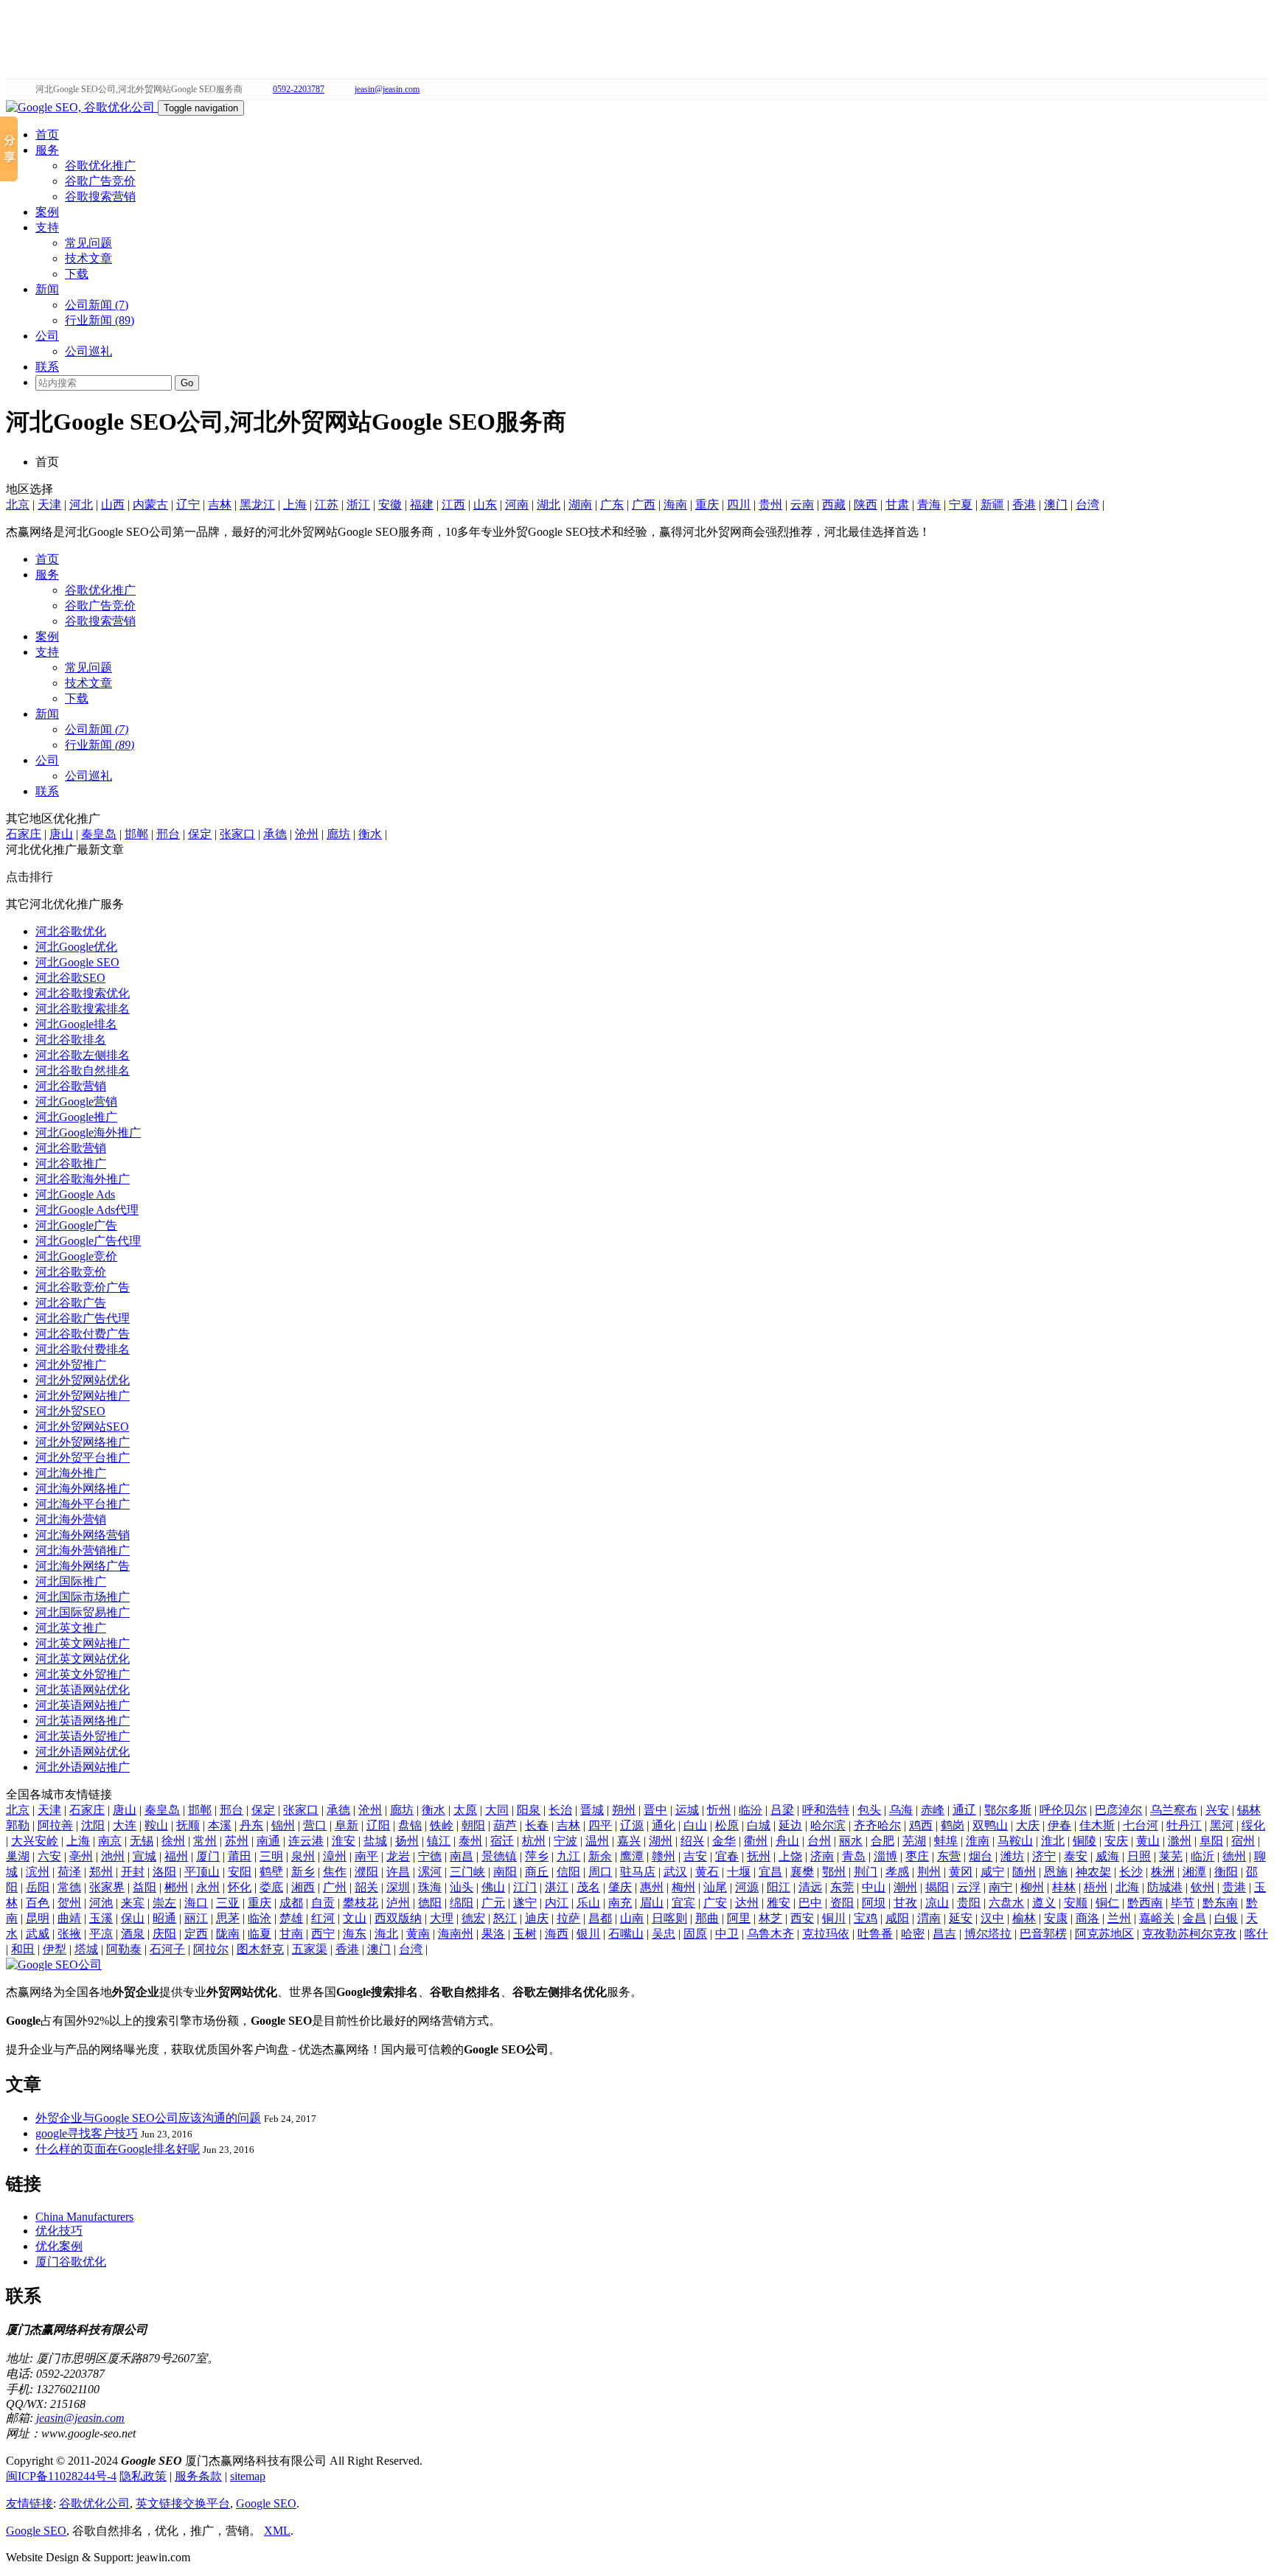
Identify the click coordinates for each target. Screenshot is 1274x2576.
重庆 (707, 505)
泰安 (1076, 1856)
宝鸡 (866, 1918)
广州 (335, 1887)
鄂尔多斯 (1008, 1810)
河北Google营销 (76, 1102)
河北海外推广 (71, 1473)
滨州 (38, 1872)
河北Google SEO (77, 962)
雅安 (779, 1903)
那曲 (707, 1918)
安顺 (1076, 1903)
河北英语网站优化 (83, 1690)
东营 (949, 1856)
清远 (810, 1887)
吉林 (220, 505)
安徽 (390, 505)
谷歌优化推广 (100, 165)
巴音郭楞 (1043, 1934)
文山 (355, 1918)
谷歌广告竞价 (100, 181)
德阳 (430, 1903)
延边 (790, 1825)
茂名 (588, 1887)
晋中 (655, 1810)
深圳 (398, 1887)
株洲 (1163, 1872)
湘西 (303, 1887)
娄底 (271, 1887)
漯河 (430, 1872)
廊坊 (338, 834)
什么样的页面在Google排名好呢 (118, 2149)
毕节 (1183, 1903)
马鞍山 (1015, 1841)
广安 (715, 1903)
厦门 (208, 1856)
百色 (38, 1903)
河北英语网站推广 (83, 1705)
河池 (101, 1903)
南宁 (1000, 1887)
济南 (822, 1856)
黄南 (418, 1934)
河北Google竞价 (76, 1256)
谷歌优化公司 (94, 2503)
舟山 (787, 1841)
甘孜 (905, 1903)
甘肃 (897, 505)
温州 (597, 1841)
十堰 (739, 1872)
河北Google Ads (75, 1194)
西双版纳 (398, 1918)
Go (187, 383)
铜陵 (1085, 1841)
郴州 (176, 1887)
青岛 (854, 1856)
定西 (196, 1934)
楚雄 (291, 1918)
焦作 (335, 1872)
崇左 (164, 1903)
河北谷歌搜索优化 (83, 993)
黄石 (707, 1872)
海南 (675, 505)
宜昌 (770, 1872)
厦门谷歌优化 (71, 2262)
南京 (110, 1841)
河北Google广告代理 (88, 1241)
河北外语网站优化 (83, 1752)
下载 (77, 274)
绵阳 (462, 1903)
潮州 (905, 1887)
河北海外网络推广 (83, 1488)
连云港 (306, 1841)
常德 (69, 1887)
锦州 (283, 1825)
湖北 (549, 505)
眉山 (652, 1903)
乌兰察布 (1174, 1810)
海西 (557, 1934)
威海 (1107, 1856)
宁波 (565, 1841)
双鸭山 (990, 1825)
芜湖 (914, 1841)
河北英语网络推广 (83, 1721)
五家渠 (310, 1949)
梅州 (683, 1887)
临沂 (1202, 1856)
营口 (315, 1825)
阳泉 (529, 1810)
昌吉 (944, 1934)
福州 (176, 1856)
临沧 (260, 1918)
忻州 (719, 1810)
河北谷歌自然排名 (83, 1071)
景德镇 (499, 1856)
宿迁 (502, 1841)
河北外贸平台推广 (83, 1458)
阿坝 (874, 1903)
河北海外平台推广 (83, 1504)
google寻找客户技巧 (87, 2133)
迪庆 (537, 1918)
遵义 (1044, 1903)
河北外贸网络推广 (83, 1442)
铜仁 (1107, 1903)
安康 (1056, 1918)
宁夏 (961, 505)
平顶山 (202, 1872)
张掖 (69, 1934)
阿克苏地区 (1104, 1934)
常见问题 (88, 243)
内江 (557, 1903)
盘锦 (410, 1825)
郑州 (101, 1872)
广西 (644, 505)
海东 (355, 1934)
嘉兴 (629, 1841)
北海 (1127, 1887)
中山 (874, 1887)
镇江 (439, 1841)
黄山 (1148, 1841)
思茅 (228, 1918)
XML (277, 2531)
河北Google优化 (76, 947)
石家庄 (24, 834)
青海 (929, 505)
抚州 (759, 1856)
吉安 (695, 1856)
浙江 (358, 505)
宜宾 (683, 1903)
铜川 (834, 1918)
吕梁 (782, 1810)
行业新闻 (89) (100, 320)
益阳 (145, 1887)
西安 (802, 1918)
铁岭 (442, 1825)
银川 (588, 1934)
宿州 (1243, 1841)
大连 (125, 1825)
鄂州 (834, 1872)
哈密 (913, 1934)
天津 (49, 505)
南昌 (462, 1856)
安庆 (1116, 1841)
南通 (268, 1841)
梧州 (1096, 1887)
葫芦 (505, 1825)
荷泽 (69, 1872)
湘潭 (1194, 1872)
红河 (323, 1918)
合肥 (883, 1841)
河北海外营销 (71, 1519)
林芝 (770, 1918)
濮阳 (366, 1872)
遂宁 (525, 1903)
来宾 (133, 1903)
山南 (632, 1918)
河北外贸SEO (70, 1411)
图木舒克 (260, 1949)
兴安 (1217, 1810)
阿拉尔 (211, 1949)
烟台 (981, 1856)
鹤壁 (271, 1872)
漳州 (335, 1856)
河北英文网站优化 (83, 1659)
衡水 (370, 834)
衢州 (756, 1841)
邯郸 (136, 834)
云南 (802, 505)
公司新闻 (97, 729)
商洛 (1087, 1918)
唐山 (61, 834)
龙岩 (398, 1856)
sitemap (248, 2476)
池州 (113, 1856)
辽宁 (188, 505)
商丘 (537, 1872)
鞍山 (156, 1825)
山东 (485, 505)
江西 (453, 505)
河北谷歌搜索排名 (83, 1009)
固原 (695, 1934)
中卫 (727, 1934)
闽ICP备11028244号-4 (61, 2476)
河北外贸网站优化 (83, 1380)
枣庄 (917, 1856)
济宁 (1044, 1856)
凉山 (937, 1903)
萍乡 (537, 1856)
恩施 (1056, 1872)
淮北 (1053, 1841)
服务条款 (198, 2476)
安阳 (240, 1872)
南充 (620, 1903)
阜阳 (1211, 1841)
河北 (81, 505)
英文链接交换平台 (183, 2503)
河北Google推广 (76, 1117)
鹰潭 (632, 1856)
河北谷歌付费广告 (83, 1334)
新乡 (303, 1872)
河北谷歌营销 (71, 1086)
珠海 (430, 1887)
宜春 (727, 1856)
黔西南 (1145, 1903)
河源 (747, 1887)
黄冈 (961, 1872)
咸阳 (897, 1918)
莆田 (240, 1856)
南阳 (505, 1872)
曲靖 (69, 1918)
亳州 (81, 1856)
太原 (465, 1810)
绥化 (1253, 1825)
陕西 (866, 505)
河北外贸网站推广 (83, 1396)
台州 (819, 1841)
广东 (612, 505)
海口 (196, 1903)
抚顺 (188, 1825)
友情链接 (29, 2503)
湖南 (580, 505)
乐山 (588, 1903)
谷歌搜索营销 (100, 196)
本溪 (220, 1825)
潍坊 (1012, 1856)
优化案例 (59, 2246)
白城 (759, 1825)
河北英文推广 (71, 1628)
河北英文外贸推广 (83, 1674)
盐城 (375, 1841)
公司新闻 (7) (97, 305)
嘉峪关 (1157, 1918)
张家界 (107, 1887)
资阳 (842, 1903)
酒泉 (133, 1934)
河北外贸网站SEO (82, 1427)
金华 (724, 1841)
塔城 (86, 1949)
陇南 (228, 1934)
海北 (386, 1934)
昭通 (164, 1918)
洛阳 (164, 1872)
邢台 (168, 834)
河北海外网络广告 (83, 1566)
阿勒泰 (124, 1949)
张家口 (237, 834)
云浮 (969, 1887)
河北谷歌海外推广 (83, 1179)
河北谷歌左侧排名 (83, 1055)
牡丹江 (1184, 1825)
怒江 (505, 1918)
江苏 (327, 505)
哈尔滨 (828, 1825)
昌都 (600, 1918)
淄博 (885, 1856)
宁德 (430, 1856)
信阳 (568, 1872)
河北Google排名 (76, 1024)
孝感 (897, 1872)
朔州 (624, 1810)
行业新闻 (100, 745)
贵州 (770, 505)
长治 (560, 1810)
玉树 (525, 1934)
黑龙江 (257, 505)
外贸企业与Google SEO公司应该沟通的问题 (148, 2118)
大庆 (1028, 1825)
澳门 (1056, 505)
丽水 (851, 1841)
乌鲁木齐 (770, 1934)
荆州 (929, 1872)
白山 (695, 1825)
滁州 (1180, 1841)
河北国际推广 (71, 1581)
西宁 (323, 1934)
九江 (568, 1856)
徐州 (173, 1841)
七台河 (1141, 1825)
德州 (1234, 1856)
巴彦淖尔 (1118, 1810)
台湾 (1087, 505)
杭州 (534, 1841)
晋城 (592, 1810)
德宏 (473, 1918)
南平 (366, 1856)
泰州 (470, 1841)
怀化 (240, 1887)
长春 (537, 1825)
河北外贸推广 (71, 1365)
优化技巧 (59, 2231)
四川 (739, 505)
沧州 (307, 834)
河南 (517, 505)
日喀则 (669, 1918)
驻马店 (638, 1872)
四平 (600, 1825)
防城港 (1165, 1887)
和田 (23, 1949)
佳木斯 (1097, 1825)
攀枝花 (361, 1903)
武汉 (675, 1872)
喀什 (1256, 1934)
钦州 (1202, 1887)
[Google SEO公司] (54, 1965)
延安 (961, 1918)
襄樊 (802, 1872)
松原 (727, 1825)
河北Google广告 (76, 1225)
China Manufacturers (84, 2217)
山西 (113, 505)
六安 (49, 1856)
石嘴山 (626, 1934)
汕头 (462, 1887)
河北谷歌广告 (71, 1303)
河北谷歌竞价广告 (83, 1287)
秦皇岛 (99, 834)
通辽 (964, 1810)
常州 (205, 1841)
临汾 (751, 1810)
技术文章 (88, 258)
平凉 (101, 1934)
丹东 (251, 1825)
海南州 (456, 1934)
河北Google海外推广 (88, 1132)
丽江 (196, 1918)
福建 (422, 505)
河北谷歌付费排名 (83, 1349)
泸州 (398, 1903)
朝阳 (473, 1825)
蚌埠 (946, 1841)
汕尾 (715, 1887)
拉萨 (568, 1918)
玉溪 (101, 1918)
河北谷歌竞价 (71, 1272)
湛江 (557, 1887)
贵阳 (969, 1903)
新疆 (992, 505)
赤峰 (933, 1810)
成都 (291, 1903)
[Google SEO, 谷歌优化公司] (82, 107)
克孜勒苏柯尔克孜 (1189, 1934)
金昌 (1194, 1918)
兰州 (1119, 1918)
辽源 (632, 1825)
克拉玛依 (826, 1934)
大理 (442, 1918)
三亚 (228, 1903)
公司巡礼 (88, 351)
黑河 (1222, 1825)
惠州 (652, 1887)
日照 (1139, 1856)
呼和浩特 (826, 1810)
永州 (208, 1887)
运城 (687, 1810)
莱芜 (1171, 1856)
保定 (200, 834)
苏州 (237, 1841)
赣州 (664, 1856)
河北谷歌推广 (71, 1163)
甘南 (291, 1934)
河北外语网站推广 (83, 1767)
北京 (18, 505)
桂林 (1064, 1887)
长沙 (1131, 1872)
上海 (295, 505)
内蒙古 (150, 505)
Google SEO (266, 2503)
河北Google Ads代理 (87, 1210)
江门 (525, 1887)
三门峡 (467, 1872)
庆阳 (164, 1934)
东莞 (842, 1887)
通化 (664, 1825)
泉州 (303, 1856)
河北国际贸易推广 (83, 1612)
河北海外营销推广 (83, 1550)
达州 (747, 1903)
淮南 (978, 1841)
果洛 (493, 1934)
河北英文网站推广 (83, 1643)
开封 (133, 1872)
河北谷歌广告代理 (83, 1318)
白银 (1226, 1918)
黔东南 (1220, 1903)
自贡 (323, 1903)
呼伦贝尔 (1063, 1810)
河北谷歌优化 (71, 931)
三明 (271, 1856)
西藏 (834, 505)
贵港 (1234, 1887)
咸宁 (992, 1872)
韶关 (366, 1887)
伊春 (1059, 1825)
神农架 (1093, 1872)
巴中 (810, 1903)
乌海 (901, 1810)
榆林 (1024, 1918)
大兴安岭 (35, 1841)
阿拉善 (55, 1825)
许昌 (398, 1872)
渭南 (929, 1918)
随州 (1024, 1872)
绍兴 (692, 1841)
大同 (497, 1810)
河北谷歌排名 (71, 1040)
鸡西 (921, 1825)
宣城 (145, 1856)
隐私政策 (143, 2476)
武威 (38, 1934)
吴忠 (664, 1934)
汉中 (992, 1918)
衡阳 (1226, 1872)
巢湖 (18, 1856)
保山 (133, 1918)
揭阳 (937, 1887)
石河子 (167, 1949)
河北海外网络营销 (83, 1535)
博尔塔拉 (988, 1934)
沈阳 (93, 1825)
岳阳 (38, 1887)
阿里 (739, 1918)
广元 (493, 1903)
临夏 (260, 1934)
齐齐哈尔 (877, 1825)
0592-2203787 (299, 89)
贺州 (69, 1903)
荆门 (866, 1872)
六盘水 (1006, 1903)
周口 (600, 1872)
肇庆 (620, 1887)
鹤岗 (953, 1825)
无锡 (142, 1841)
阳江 (779, 1887)
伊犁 (55, 1949)
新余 (600, 1856)
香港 (1024, 505)
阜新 (347, 1825)
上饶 (790, 1856)
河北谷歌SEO (70, 978)
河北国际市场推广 (83, 1597)
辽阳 (378, 1825)
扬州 (407, 1841)
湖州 (661, 1841)
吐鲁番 (875, 1934)
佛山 (493, 1887)
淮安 (344, 1841)
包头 (869, 1810)
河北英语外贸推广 (83, 1736)
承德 (275, 834)
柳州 (1032, 1887)
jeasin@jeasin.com (387, 89)
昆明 (38, 1918)
